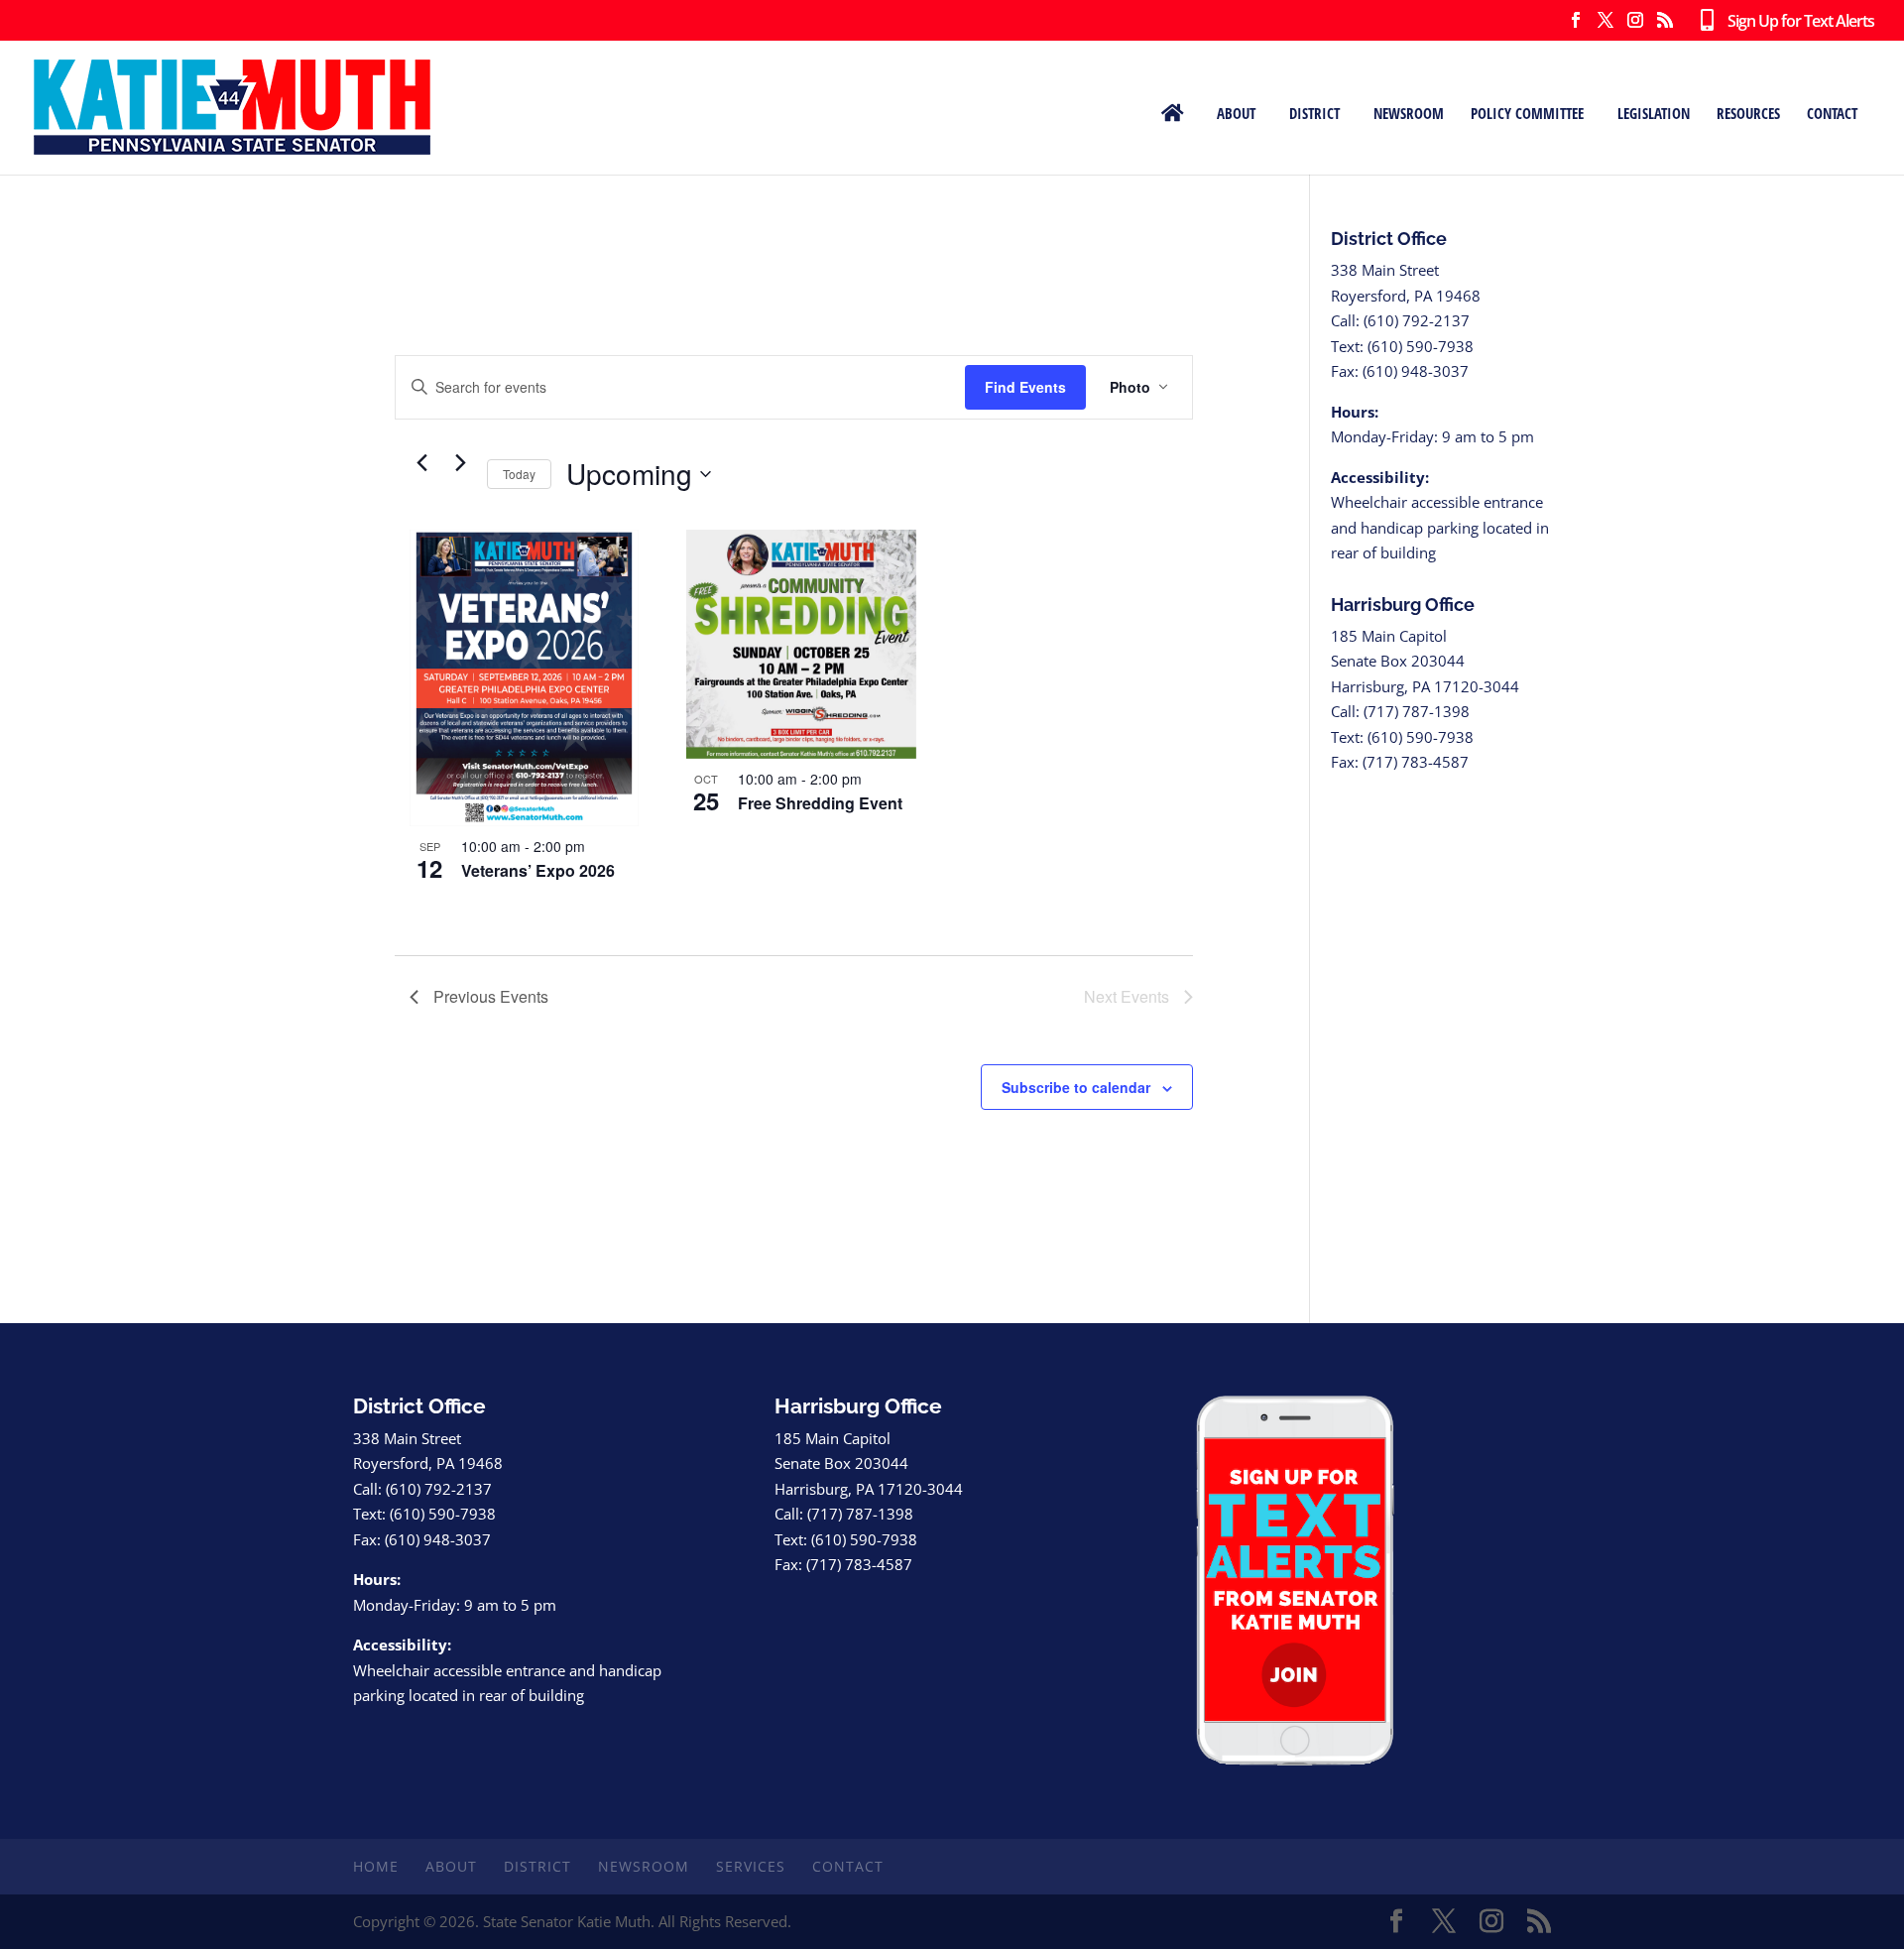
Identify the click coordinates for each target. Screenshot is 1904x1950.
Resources (1748, 112)
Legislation (1654, 112)
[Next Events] (460, 463)
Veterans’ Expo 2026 (538, 870)
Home (376, 1866)
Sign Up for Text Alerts (1793, 22)
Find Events (1025, 387)
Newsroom (1409, 112)
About (1236, 112)
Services (751, 1866)
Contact (1832, 112)
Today (519, 474)
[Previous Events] (421, 463)
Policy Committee (1527, 112)
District (1314, 112)
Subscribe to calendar (1076, 1087)
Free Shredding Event (820, 803)
